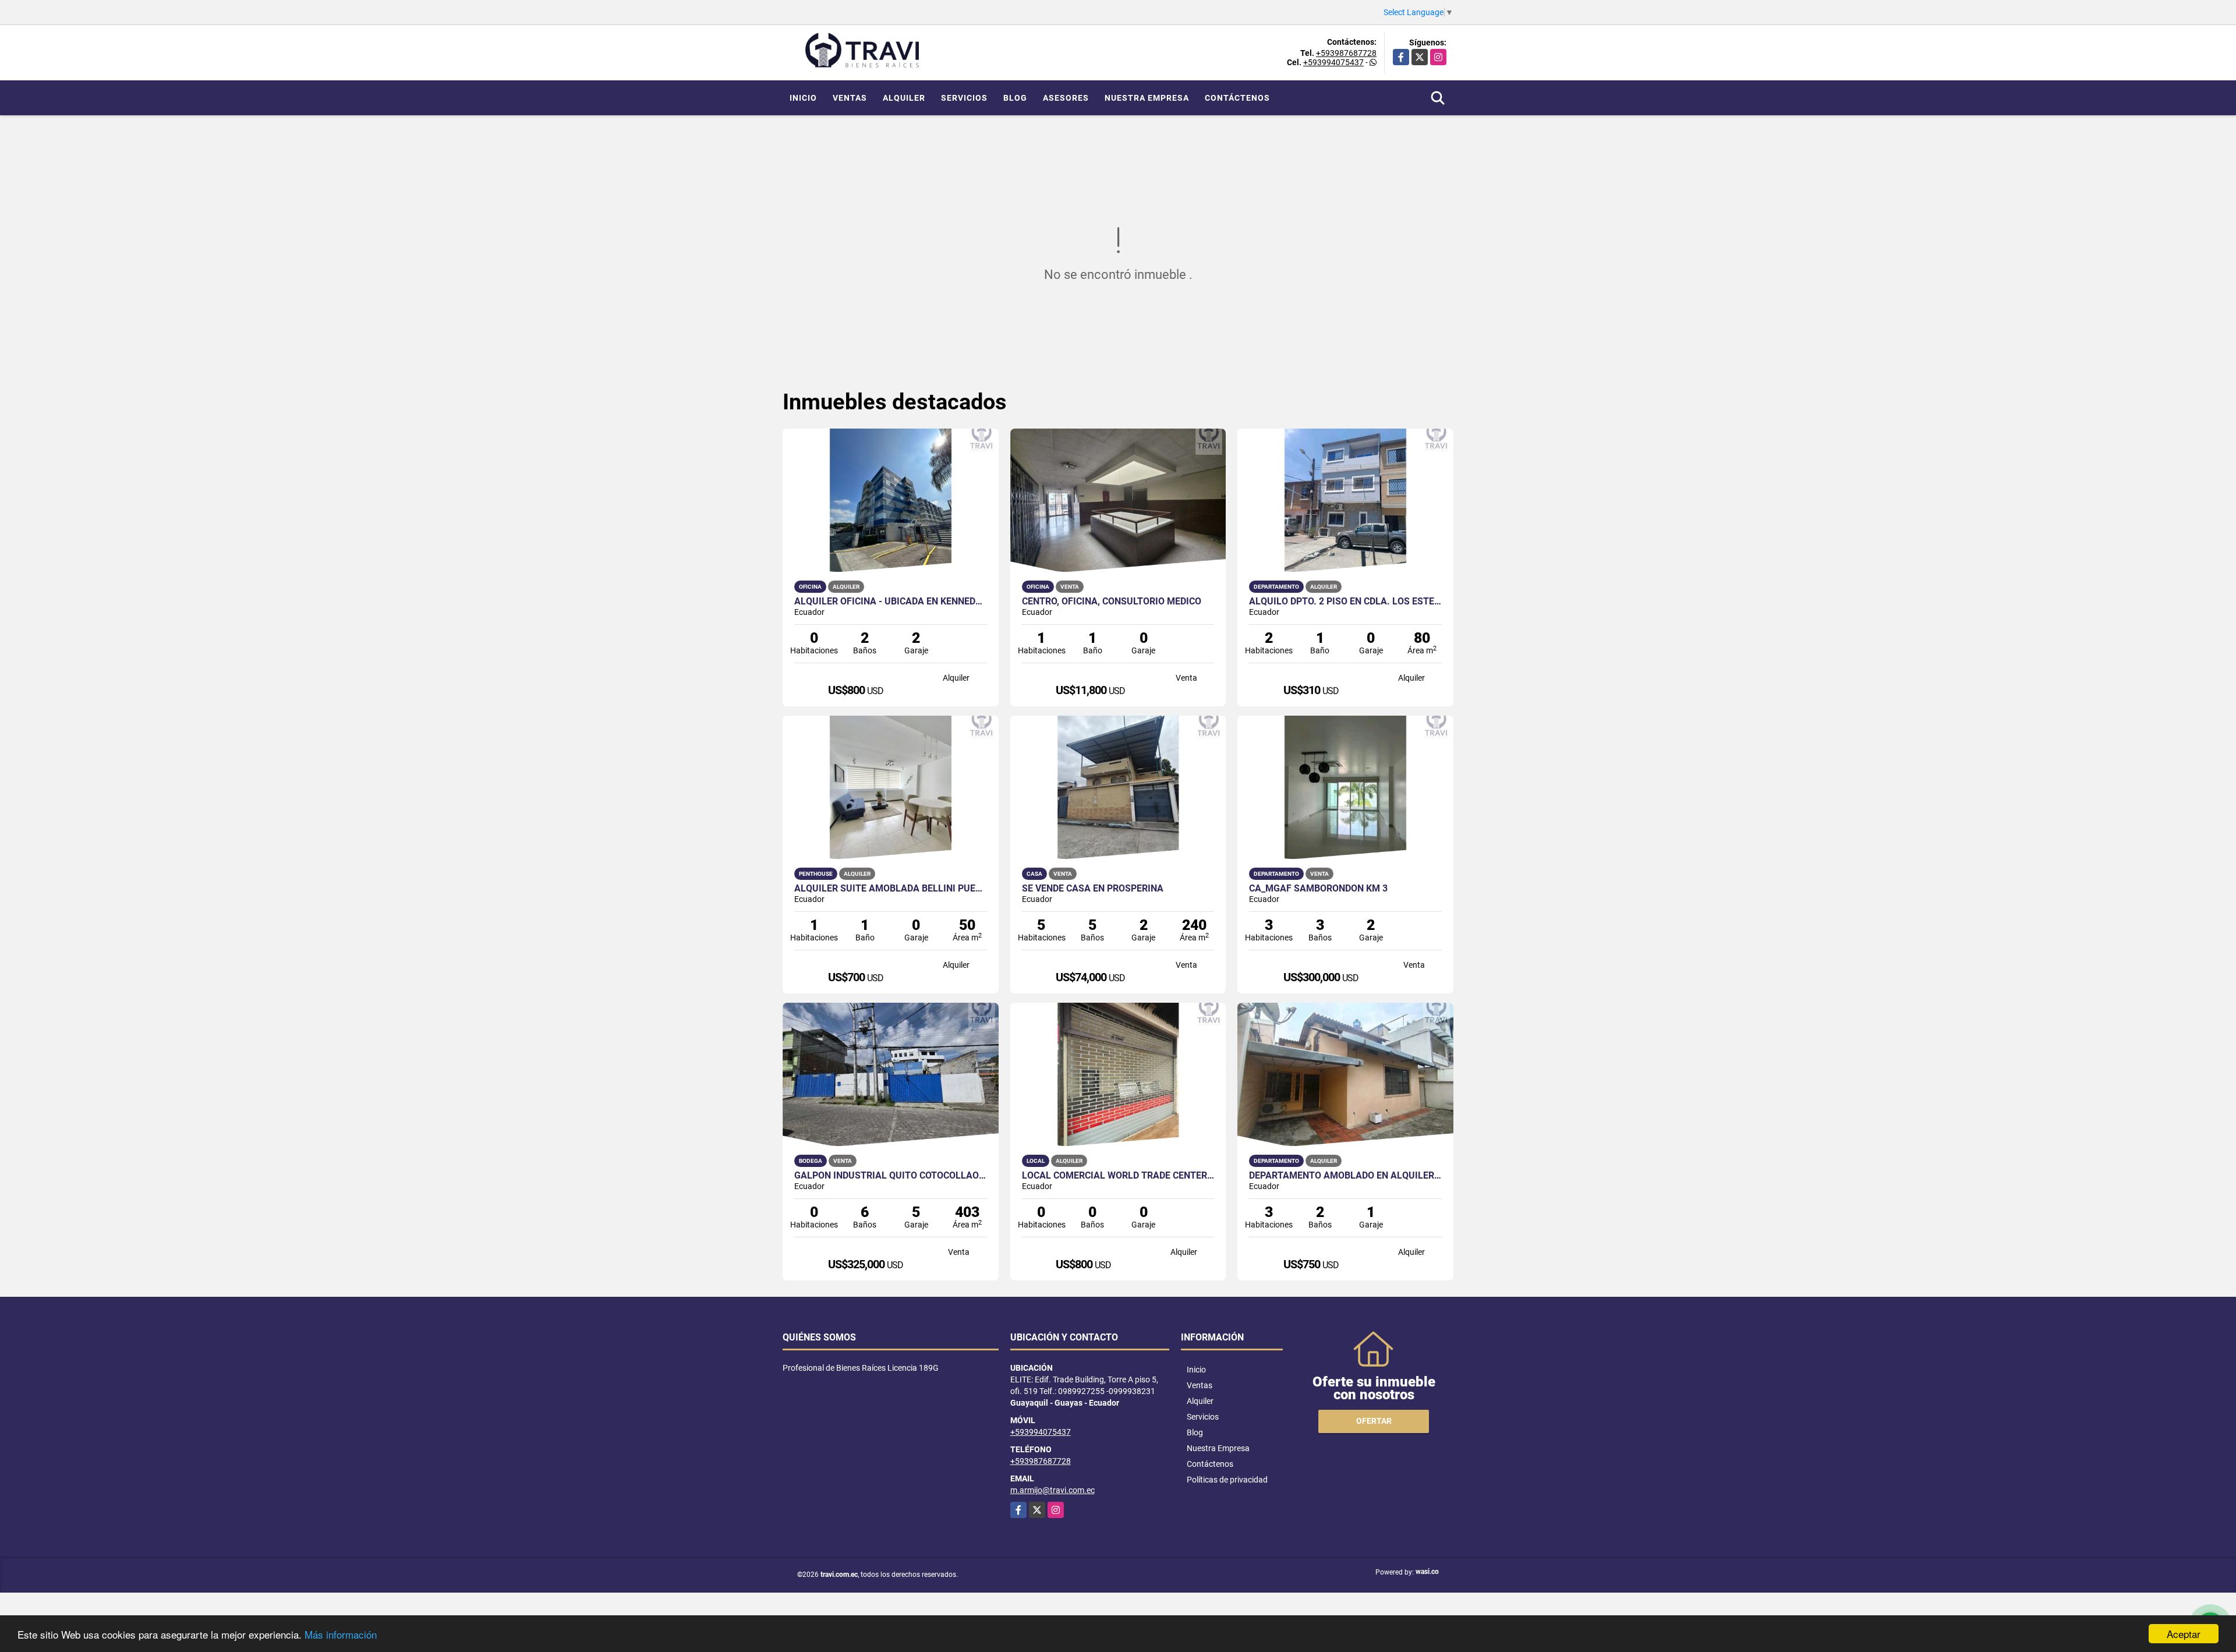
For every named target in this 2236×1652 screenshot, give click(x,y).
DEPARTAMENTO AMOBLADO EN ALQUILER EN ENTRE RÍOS (1345, 1176)
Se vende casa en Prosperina (1093, 889)
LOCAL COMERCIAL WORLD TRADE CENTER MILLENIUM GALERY (1118, 1176)
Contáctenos (1237, 98)
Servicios (964, 98)
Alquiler (904, 98)
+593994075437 (1333, 62)
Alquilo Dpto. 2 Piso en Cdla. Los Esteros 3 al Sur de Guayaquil (1345, 602)
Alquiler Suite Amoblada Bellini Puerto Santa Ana (891, 889)
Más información (341, 1634)
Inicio (803, 98)
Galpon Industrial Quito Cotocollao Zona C (891, 1176)
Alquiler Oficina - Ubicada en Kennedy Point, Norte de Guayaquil (891, 602)
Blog (1015, 98)
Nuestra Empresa (1147, 98)
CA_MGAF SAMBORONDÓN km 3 (1318, 889)
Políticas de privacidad (1227, 1480)
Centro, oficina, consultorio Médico (1112, 602)
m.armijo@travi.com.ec (1052, 1490)
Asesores (1066, 98)
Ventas (850, 98)
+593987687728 (1346, 53)
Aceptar (2184, 1634)
